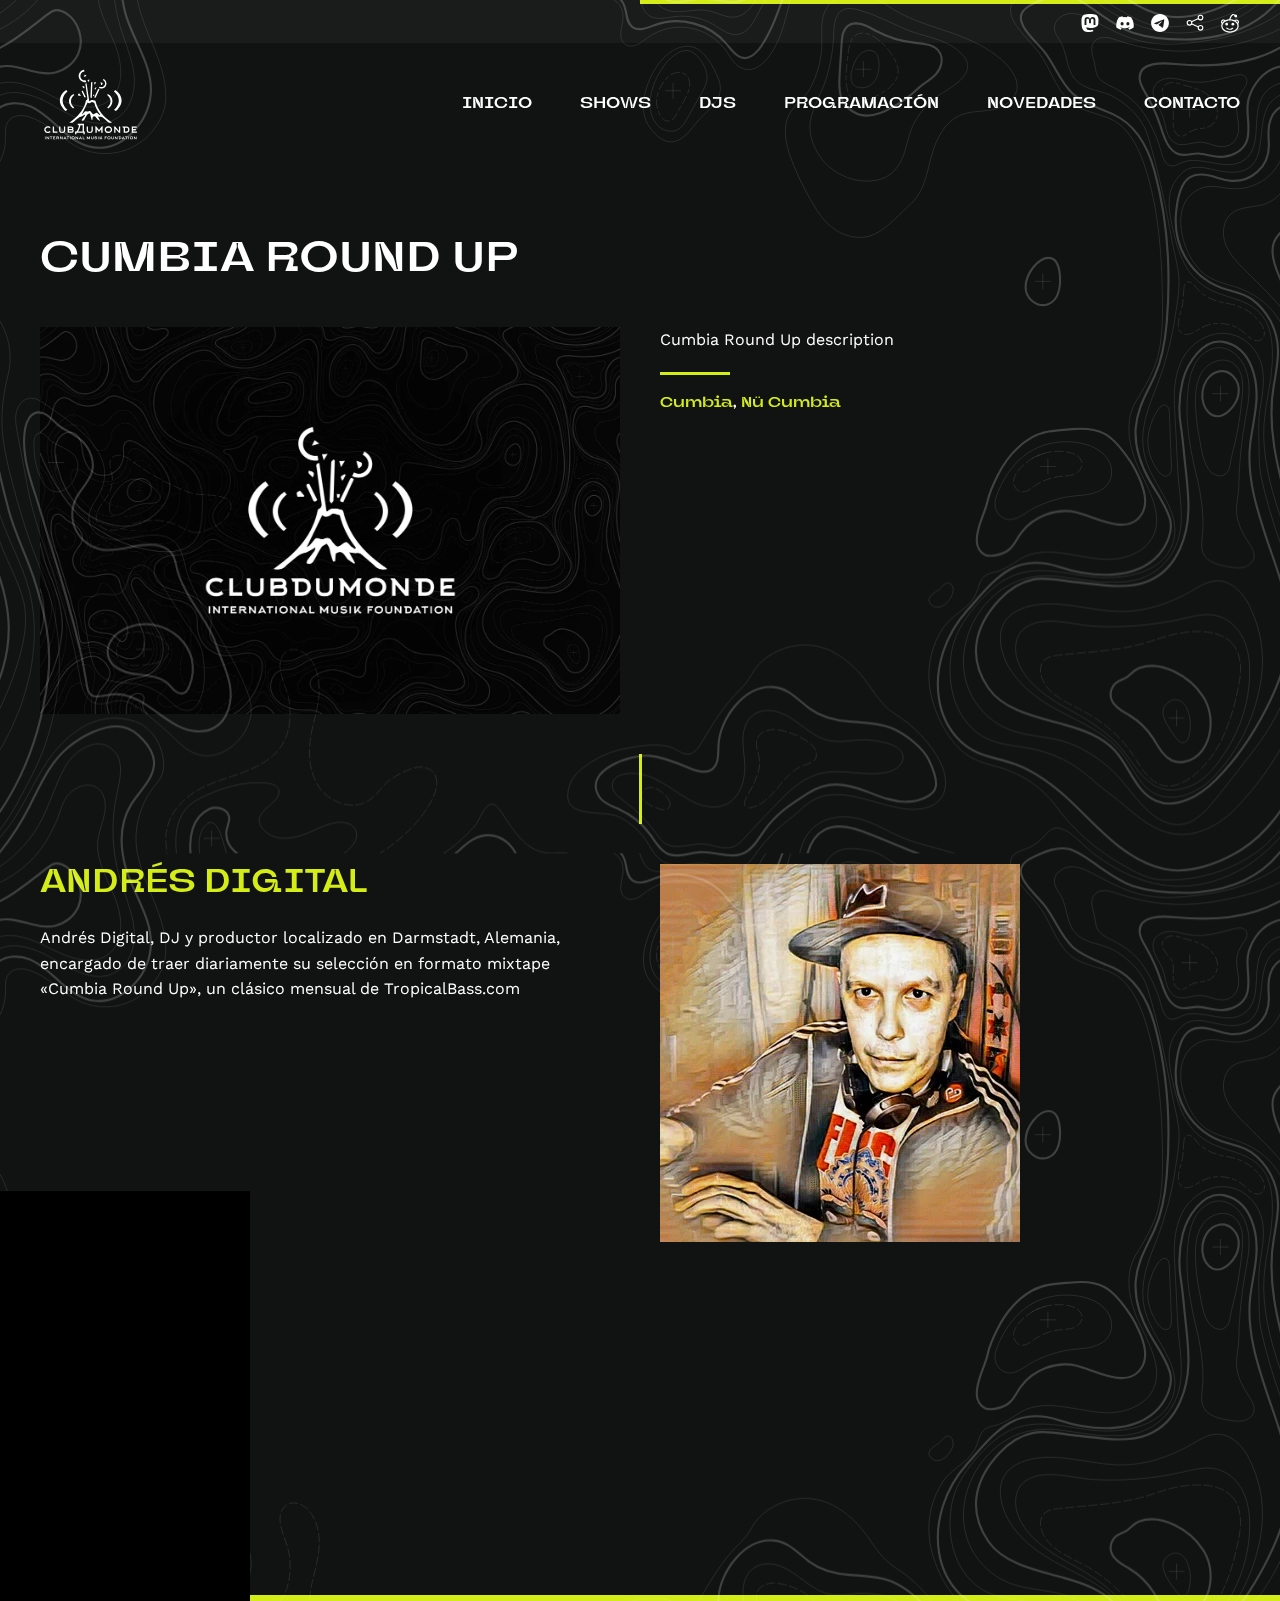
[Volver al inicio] (90, 105)
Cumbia (696, 404)
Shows (615, 104)
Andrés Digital (203, 884)
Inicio (497, 104)
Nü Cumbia (791, 404)
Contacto (1192, 104)
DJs (717, 104)
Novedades (1041, 104)
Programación (861, 104)
